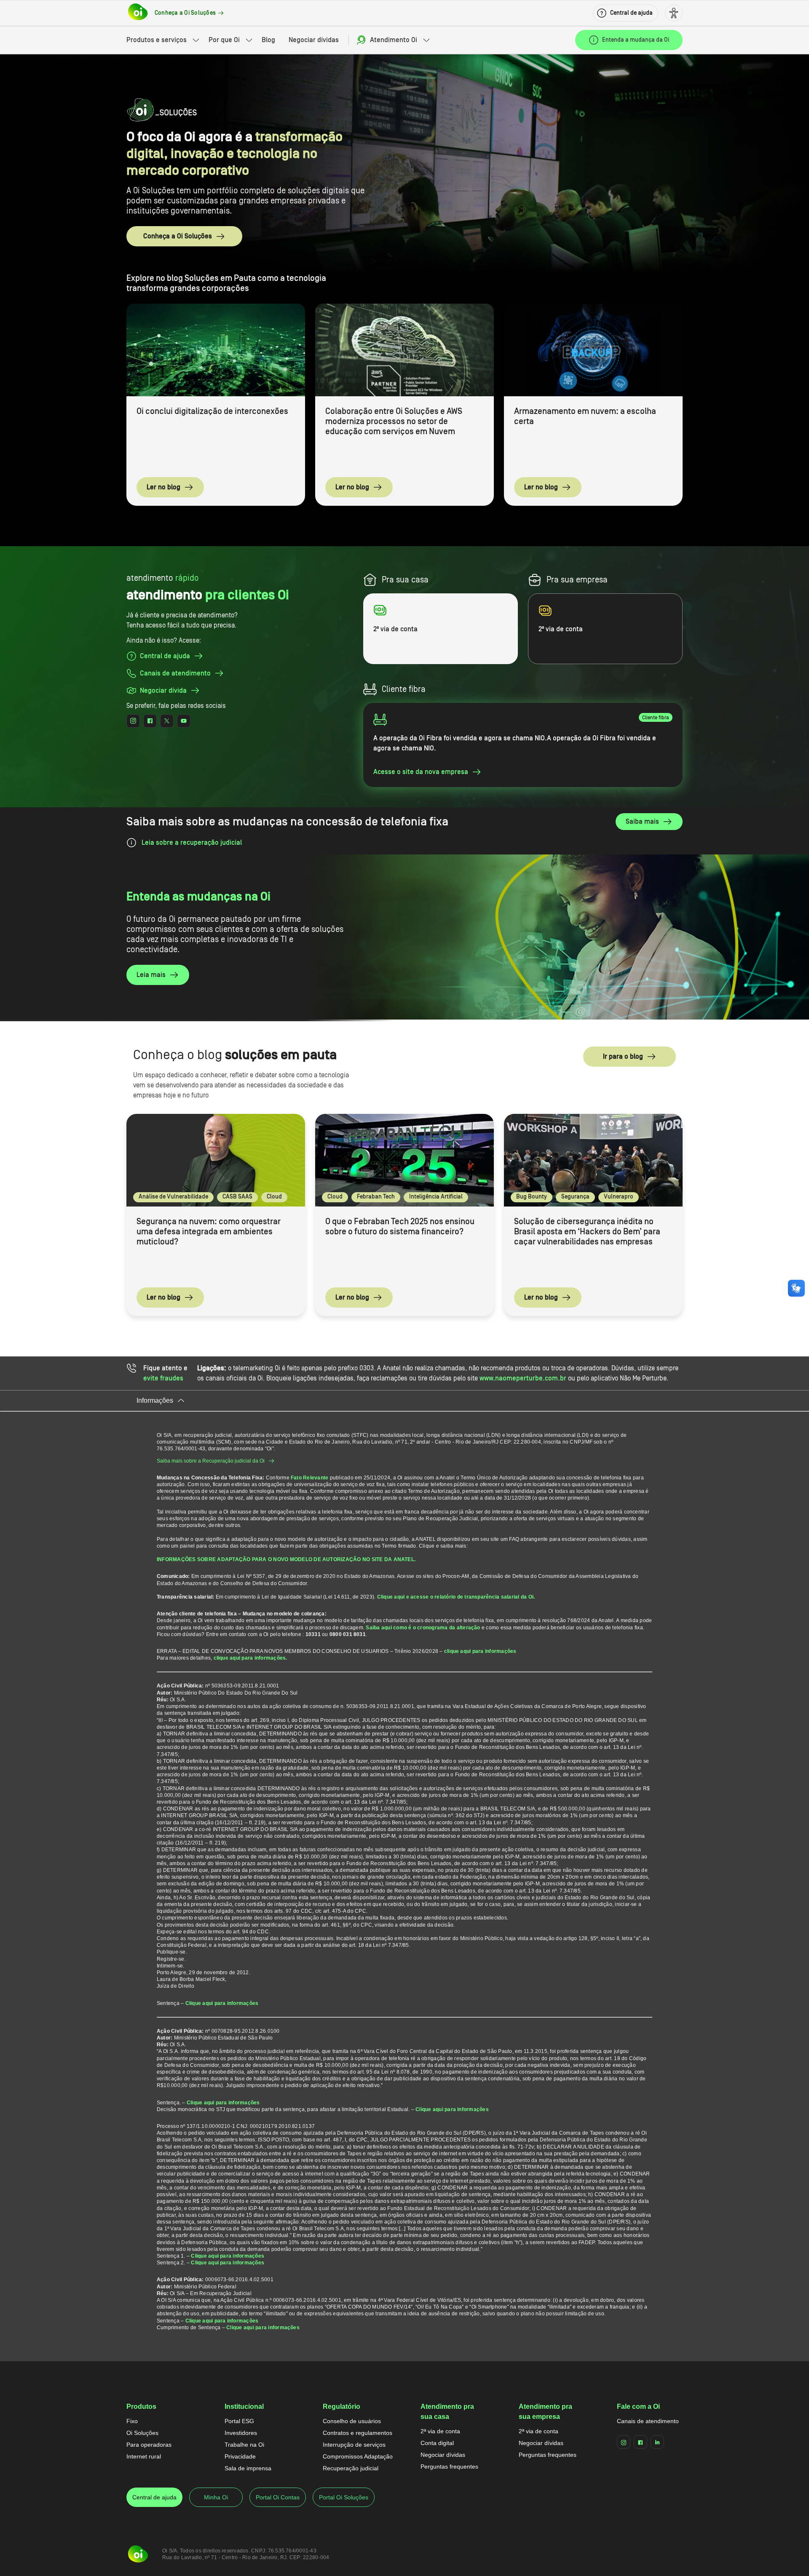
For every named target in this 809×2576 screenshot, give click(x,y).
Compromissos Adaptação (358, 2456)
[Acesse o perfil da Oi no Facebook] (150, 721)
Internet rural (144, 2456)
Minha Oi (216, 2497)
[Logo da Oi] (138, 13)
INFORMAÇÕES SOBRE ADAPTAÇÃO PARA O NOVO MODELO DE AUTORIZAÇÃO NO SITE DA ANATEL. (286, 1559)
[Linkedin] (657, 2442)
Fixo (132, 2421)
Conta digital (437, 2443)
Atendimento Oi (394, 40)
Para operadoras (149, 2445)
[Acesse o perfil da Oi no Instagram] (133, 721)
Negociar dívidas (314, 40)
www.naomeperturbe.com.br (523, 1378)
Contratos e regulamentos (358, 2433)
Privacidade (240, 2456)
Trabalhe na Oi (244, 2445)
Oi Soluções (142, 2433)
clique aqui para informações (480, 1651)
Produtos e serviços (157, 40)
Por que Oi (224, 40)
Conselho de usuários (352, 2421)
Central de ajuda (154, 2497)
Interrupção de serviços (354, 2445)
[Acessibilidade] (674, 13)
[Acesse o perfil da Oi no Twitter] (167, 721)
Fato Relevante (309, 1478)
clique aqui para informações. (250, 1658)
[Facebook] (640, 2442)
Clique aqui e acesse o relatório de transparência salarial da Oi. (456, 1597)
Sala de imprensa (248, 2468)
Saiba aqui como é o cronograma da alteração (423, 1628)
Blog (268, 40)
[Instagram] (624, 2442)
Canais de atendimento (648, 2421)
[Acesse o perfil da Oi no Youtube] (184, 721)
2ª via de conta (440, 2431)
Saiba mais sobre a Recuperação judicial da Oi (211, 1461)
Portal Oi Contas (278, 2497)
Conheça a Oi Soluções (178, 236)
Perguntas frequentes (449, 2467)
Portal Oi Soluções (344, 2497)
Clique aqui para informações (222, 2003)
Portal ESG (239, 2421)
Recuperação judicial (351, 2468)
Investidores (241, 2433)
